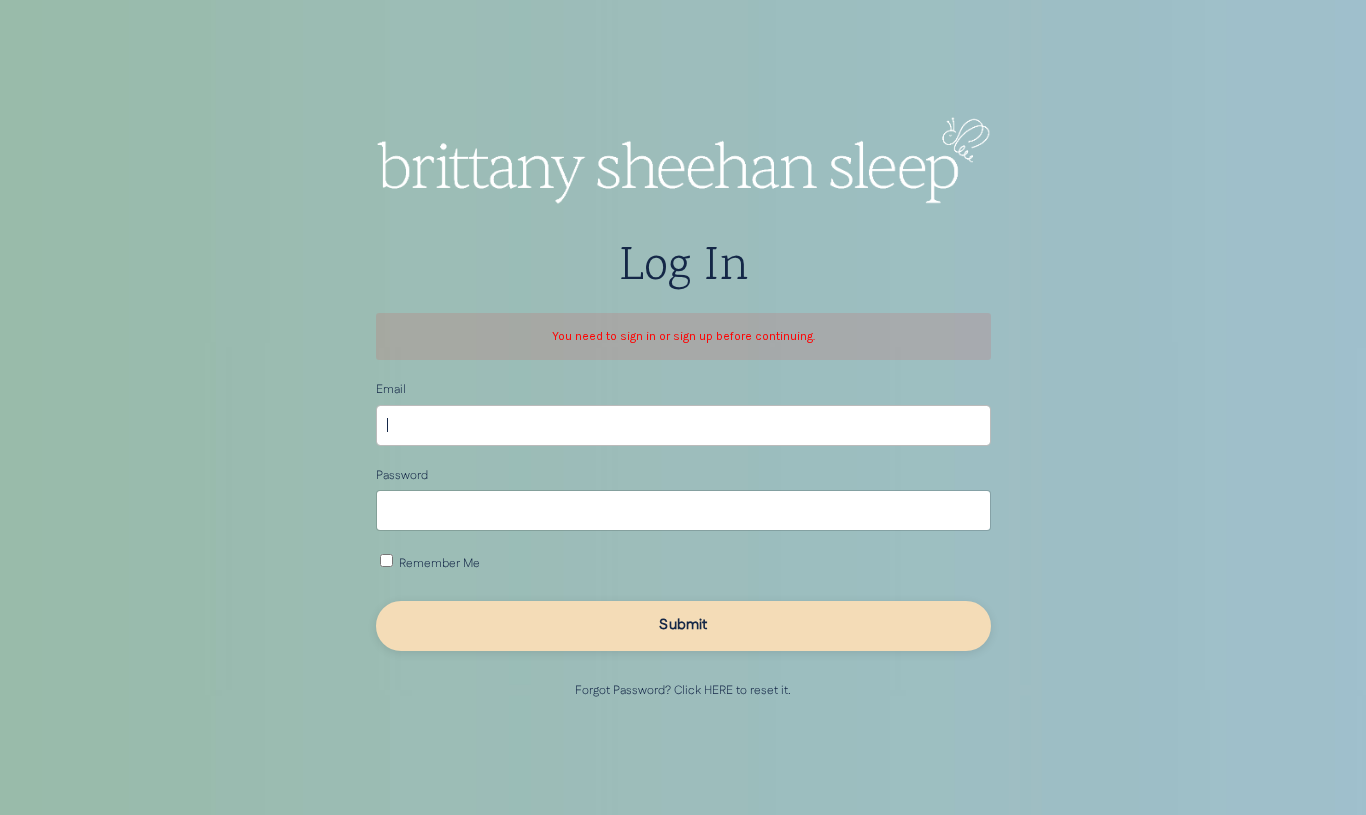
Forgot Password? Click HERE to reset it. (683, 690)
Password (402, 475)
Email (391, 389)
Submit (683, 625)
